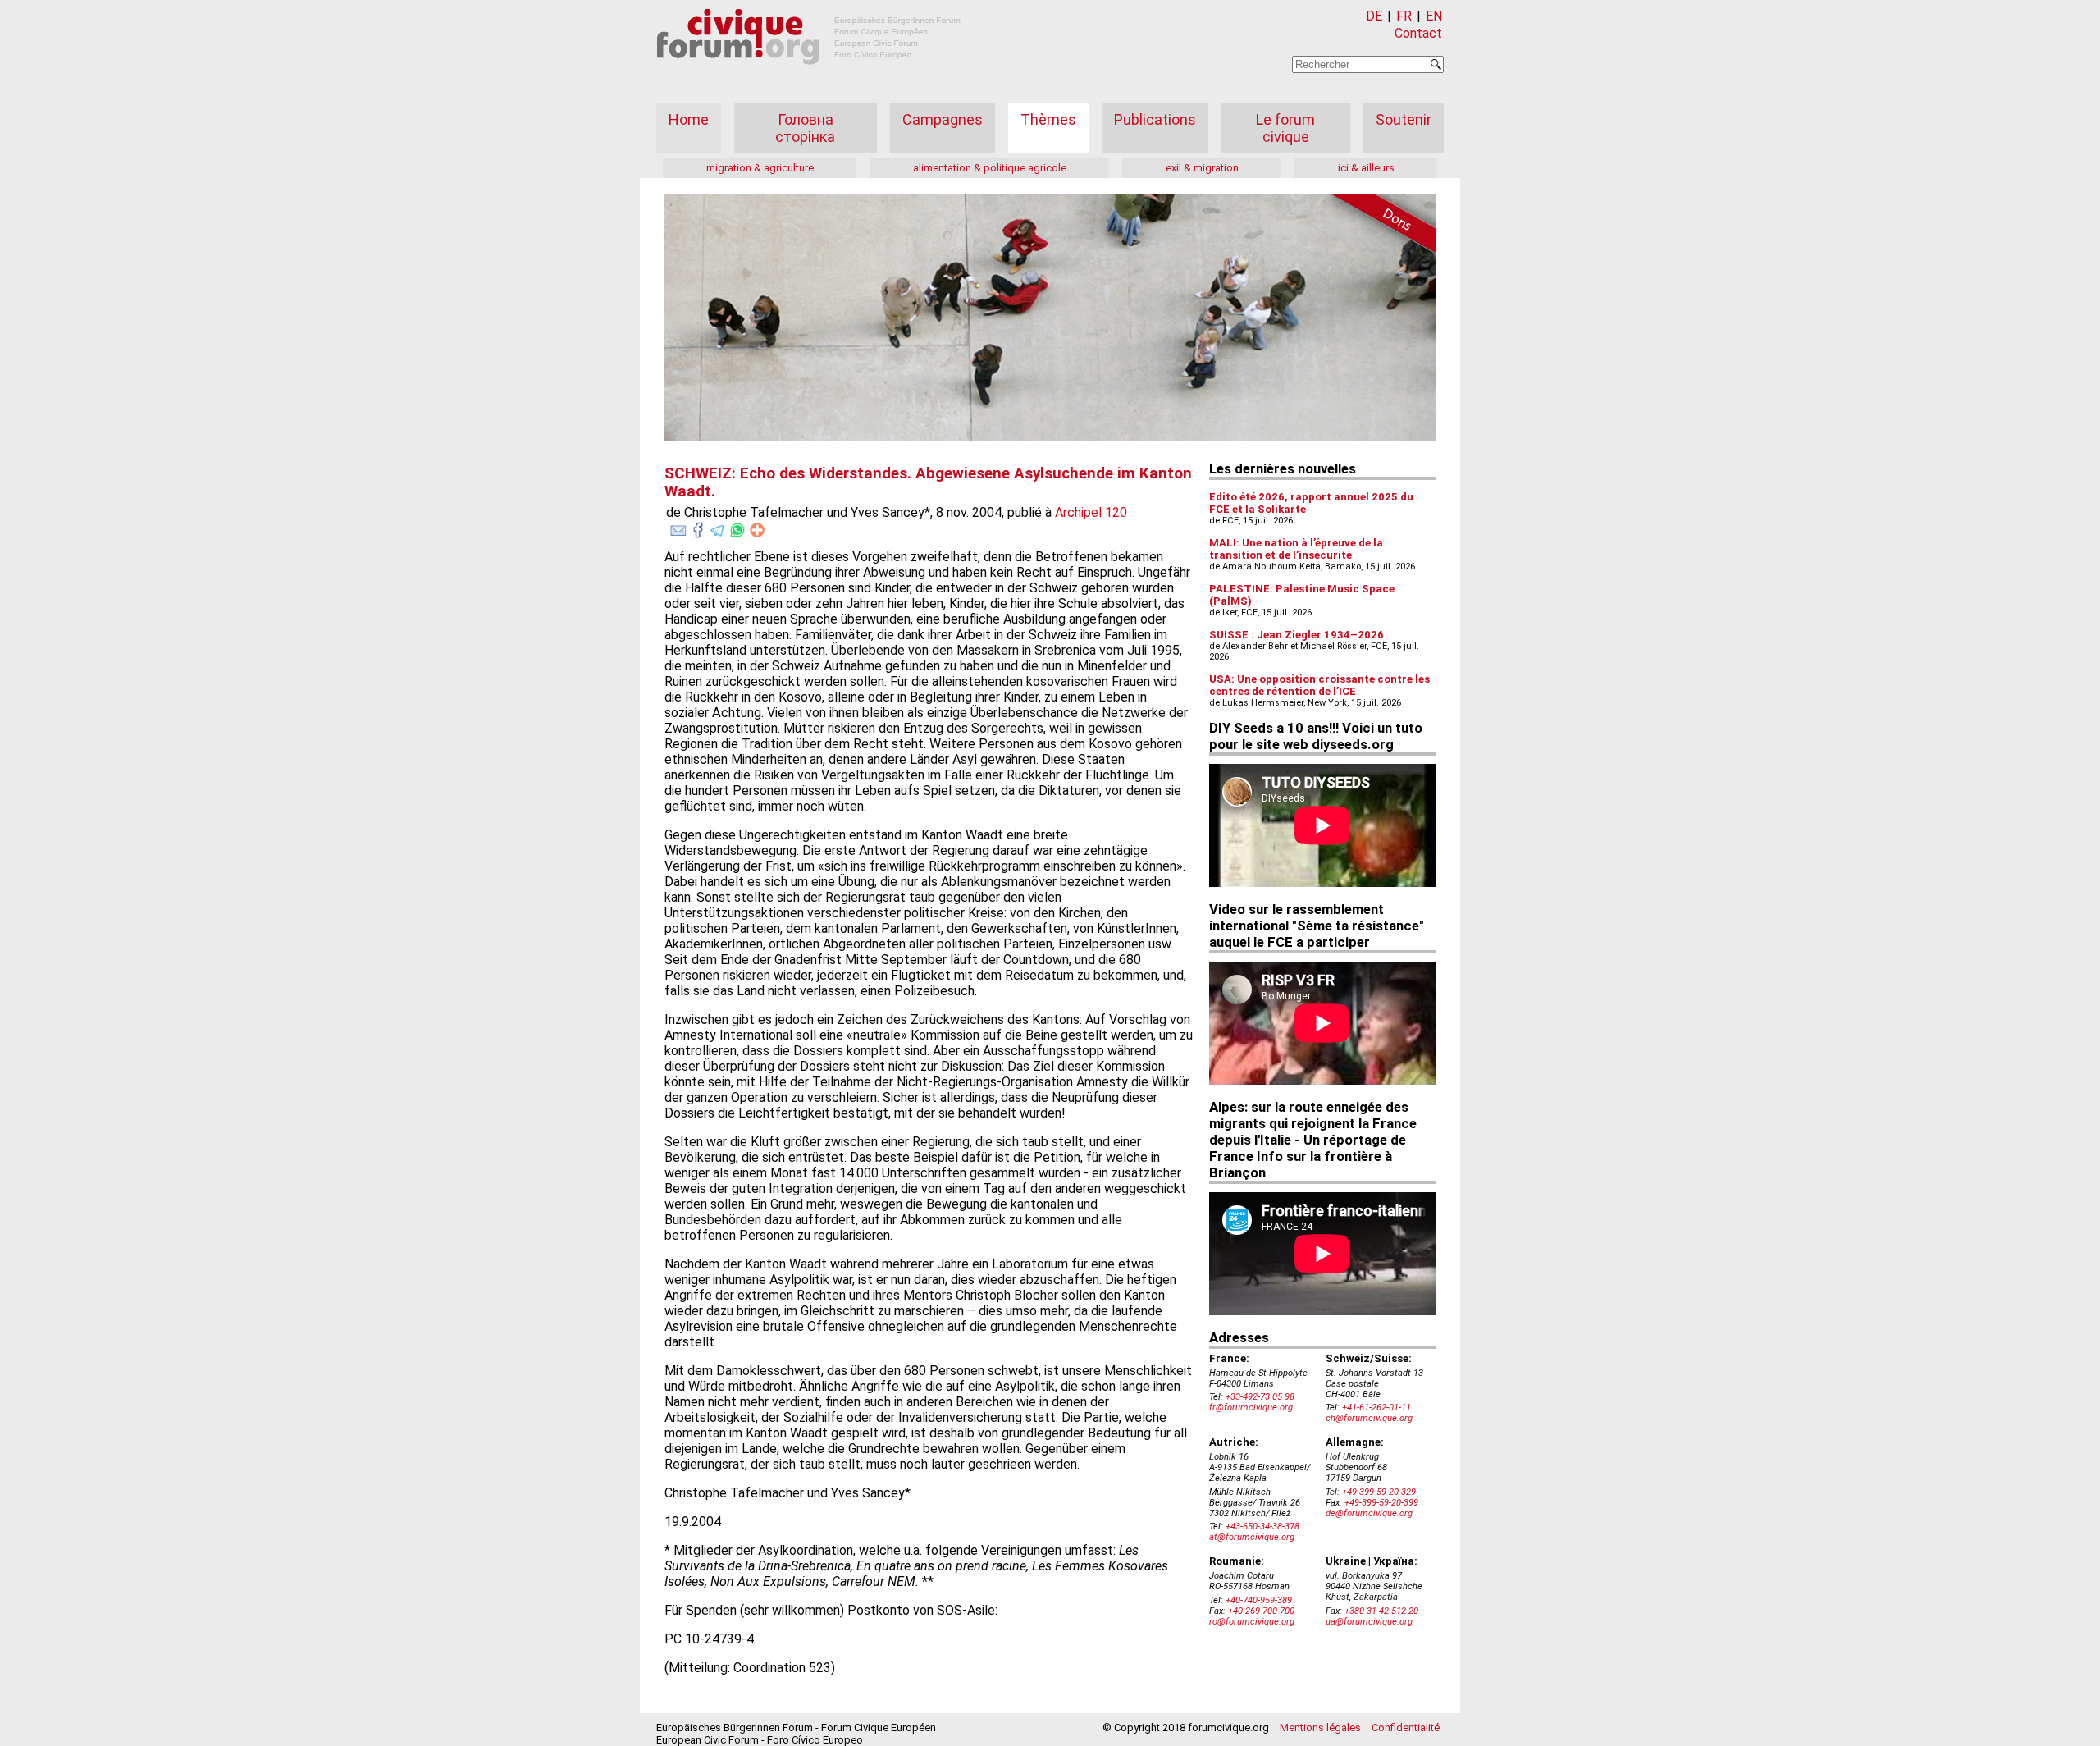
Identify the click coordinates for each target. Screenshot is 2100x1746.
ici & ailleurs (1366, 168)
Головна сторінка (805, 128)
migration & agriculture (760, 168)
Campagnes (943, 119)
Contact (1418, 33)
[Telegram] (718, 527)
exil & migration (1202, 168)
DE (1374, 16)
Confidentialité (1406, 1728)
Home (689, 119)
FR (1404, 16)
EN (1434, 16)
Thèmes (1048, 119)
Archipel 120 (1091, 512)
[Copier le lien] (757, 530)
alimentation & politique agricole (990, 168)
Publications (1155, 119)
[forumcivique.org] (809, 78)
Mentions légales (1320, 1728)
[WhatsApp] (737, 527)
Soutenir (1404, 119)
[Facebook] (698, 527)
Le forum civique (1285, 128)
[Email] (678, 527)
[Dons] (1378, 226)
